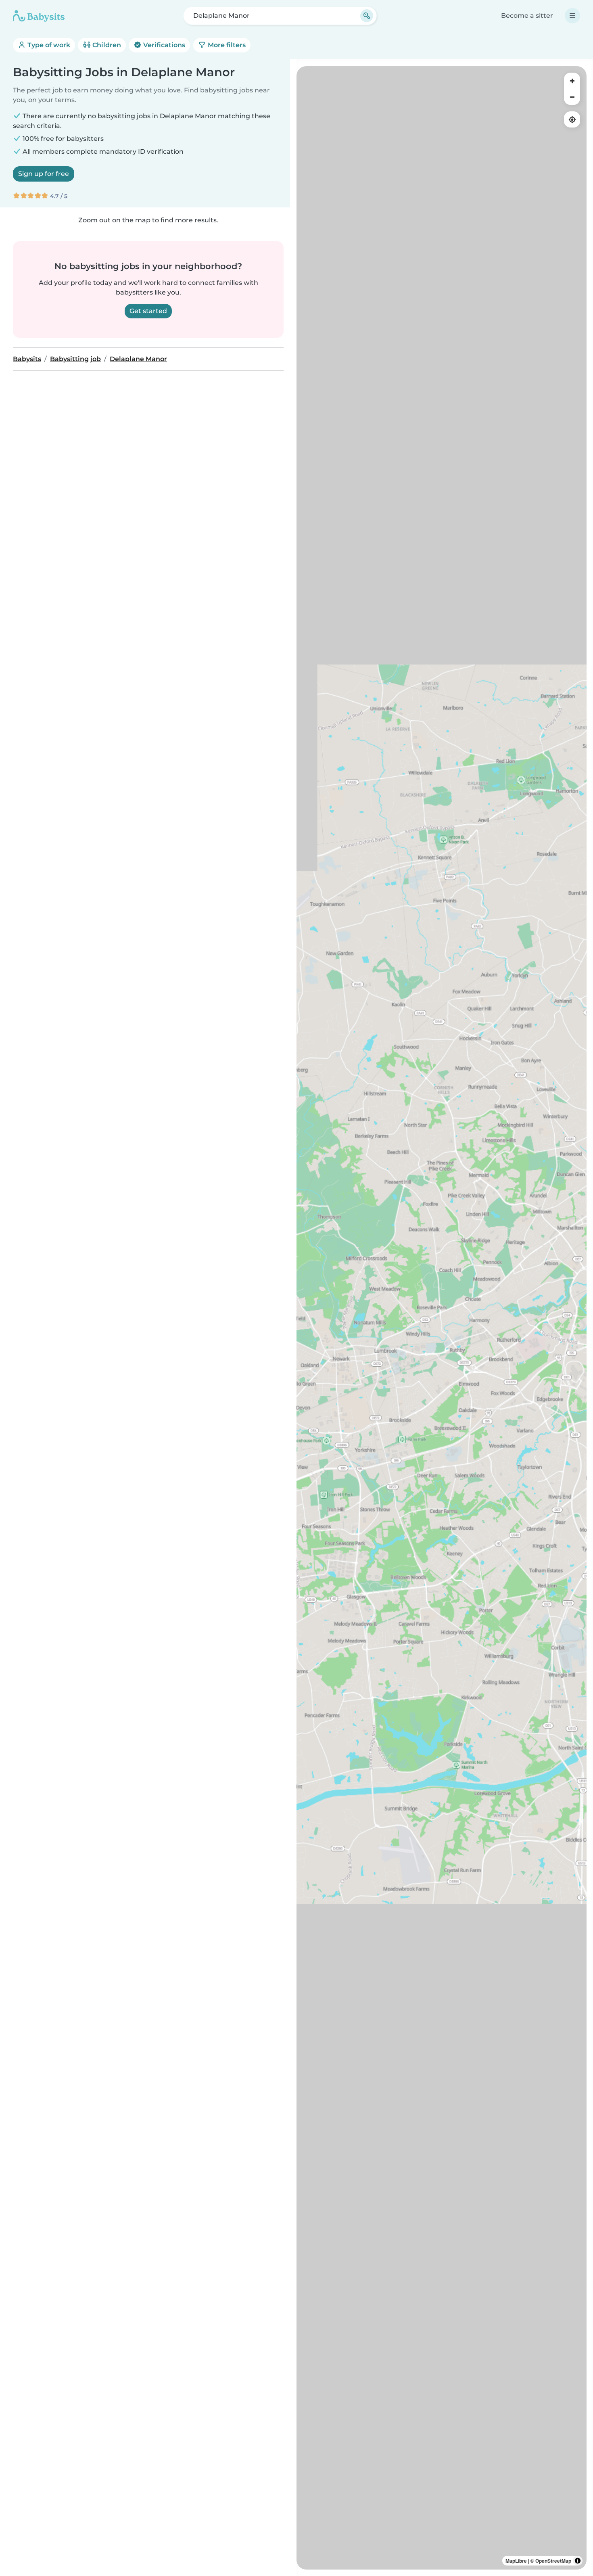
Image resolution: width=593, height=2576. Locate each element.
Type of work (48, 45)
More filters (226, 45)
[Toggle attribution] (578, 2561)
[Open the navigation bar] (572, 16)
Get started (148, 311)
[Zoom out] (572, 97)
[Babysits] (39, 16)
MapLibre (516, 2561)
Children (106, 45)
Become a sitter (527, 16)
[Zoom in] (572, 81)
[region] (442, 1318)
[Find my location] (572, 119)
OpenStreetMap (553, 2561)
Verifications (163, 45)
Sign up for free (44, 174)
